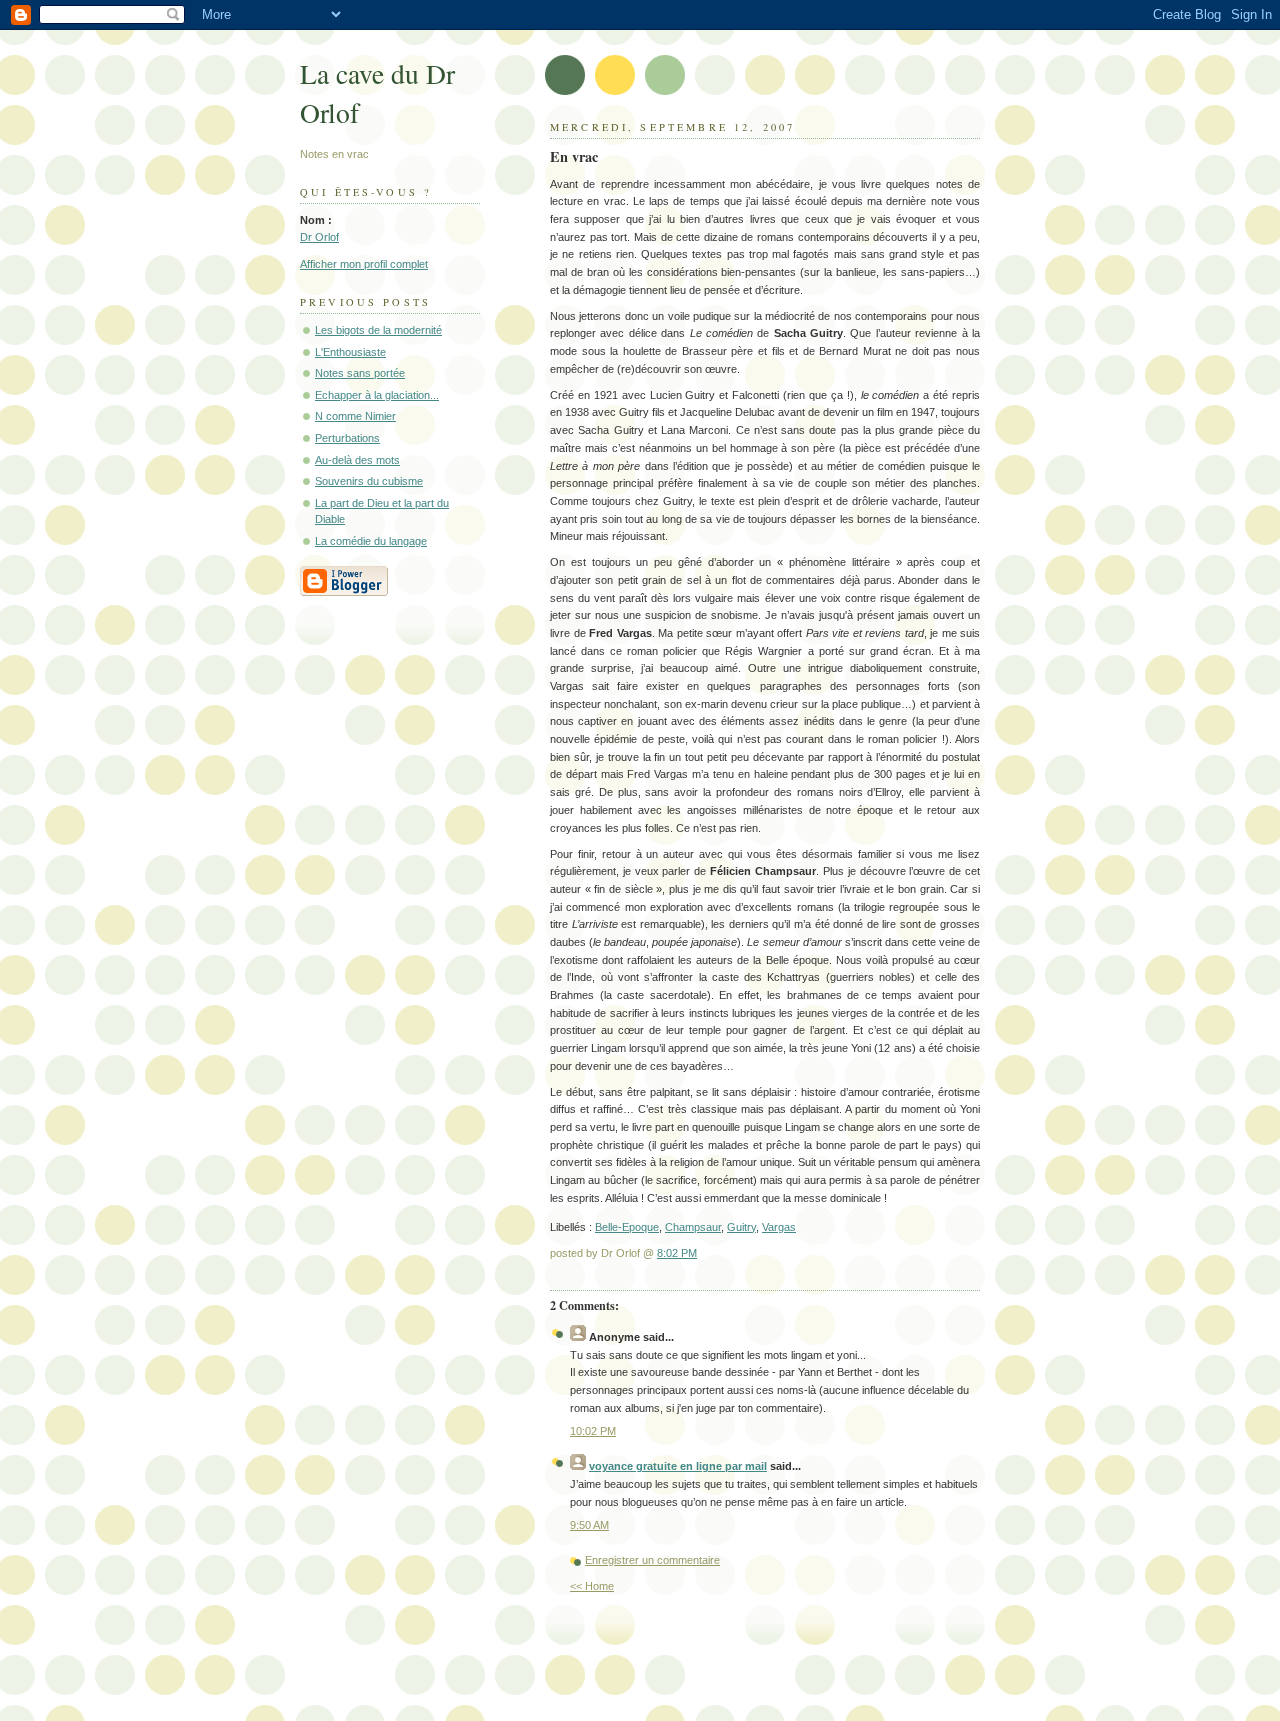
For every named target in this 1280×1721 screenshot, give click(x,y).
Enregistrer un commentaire (652, 1560)
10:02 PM (593, 1431)
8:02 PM (677, 1253)
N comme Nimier (355, 416)
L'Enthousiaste (350, 352)
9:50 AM (589, 1525)
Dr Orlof (319, 237)
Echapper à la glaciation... (377, 395)
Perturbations (347, 438)
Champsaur (693, 1227)
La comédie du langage (371, 541)
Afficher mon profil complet (364, 264)
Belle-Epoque (627, 1227)
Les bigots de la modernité (378, 330)
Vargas (779, 1227)
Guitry (741, 1227)
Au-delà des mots (357, 460)
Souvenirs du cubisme (369, 481)
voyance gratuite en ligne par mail (678, 1466)
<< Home (592, 1586)
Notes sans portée (360, 373)
